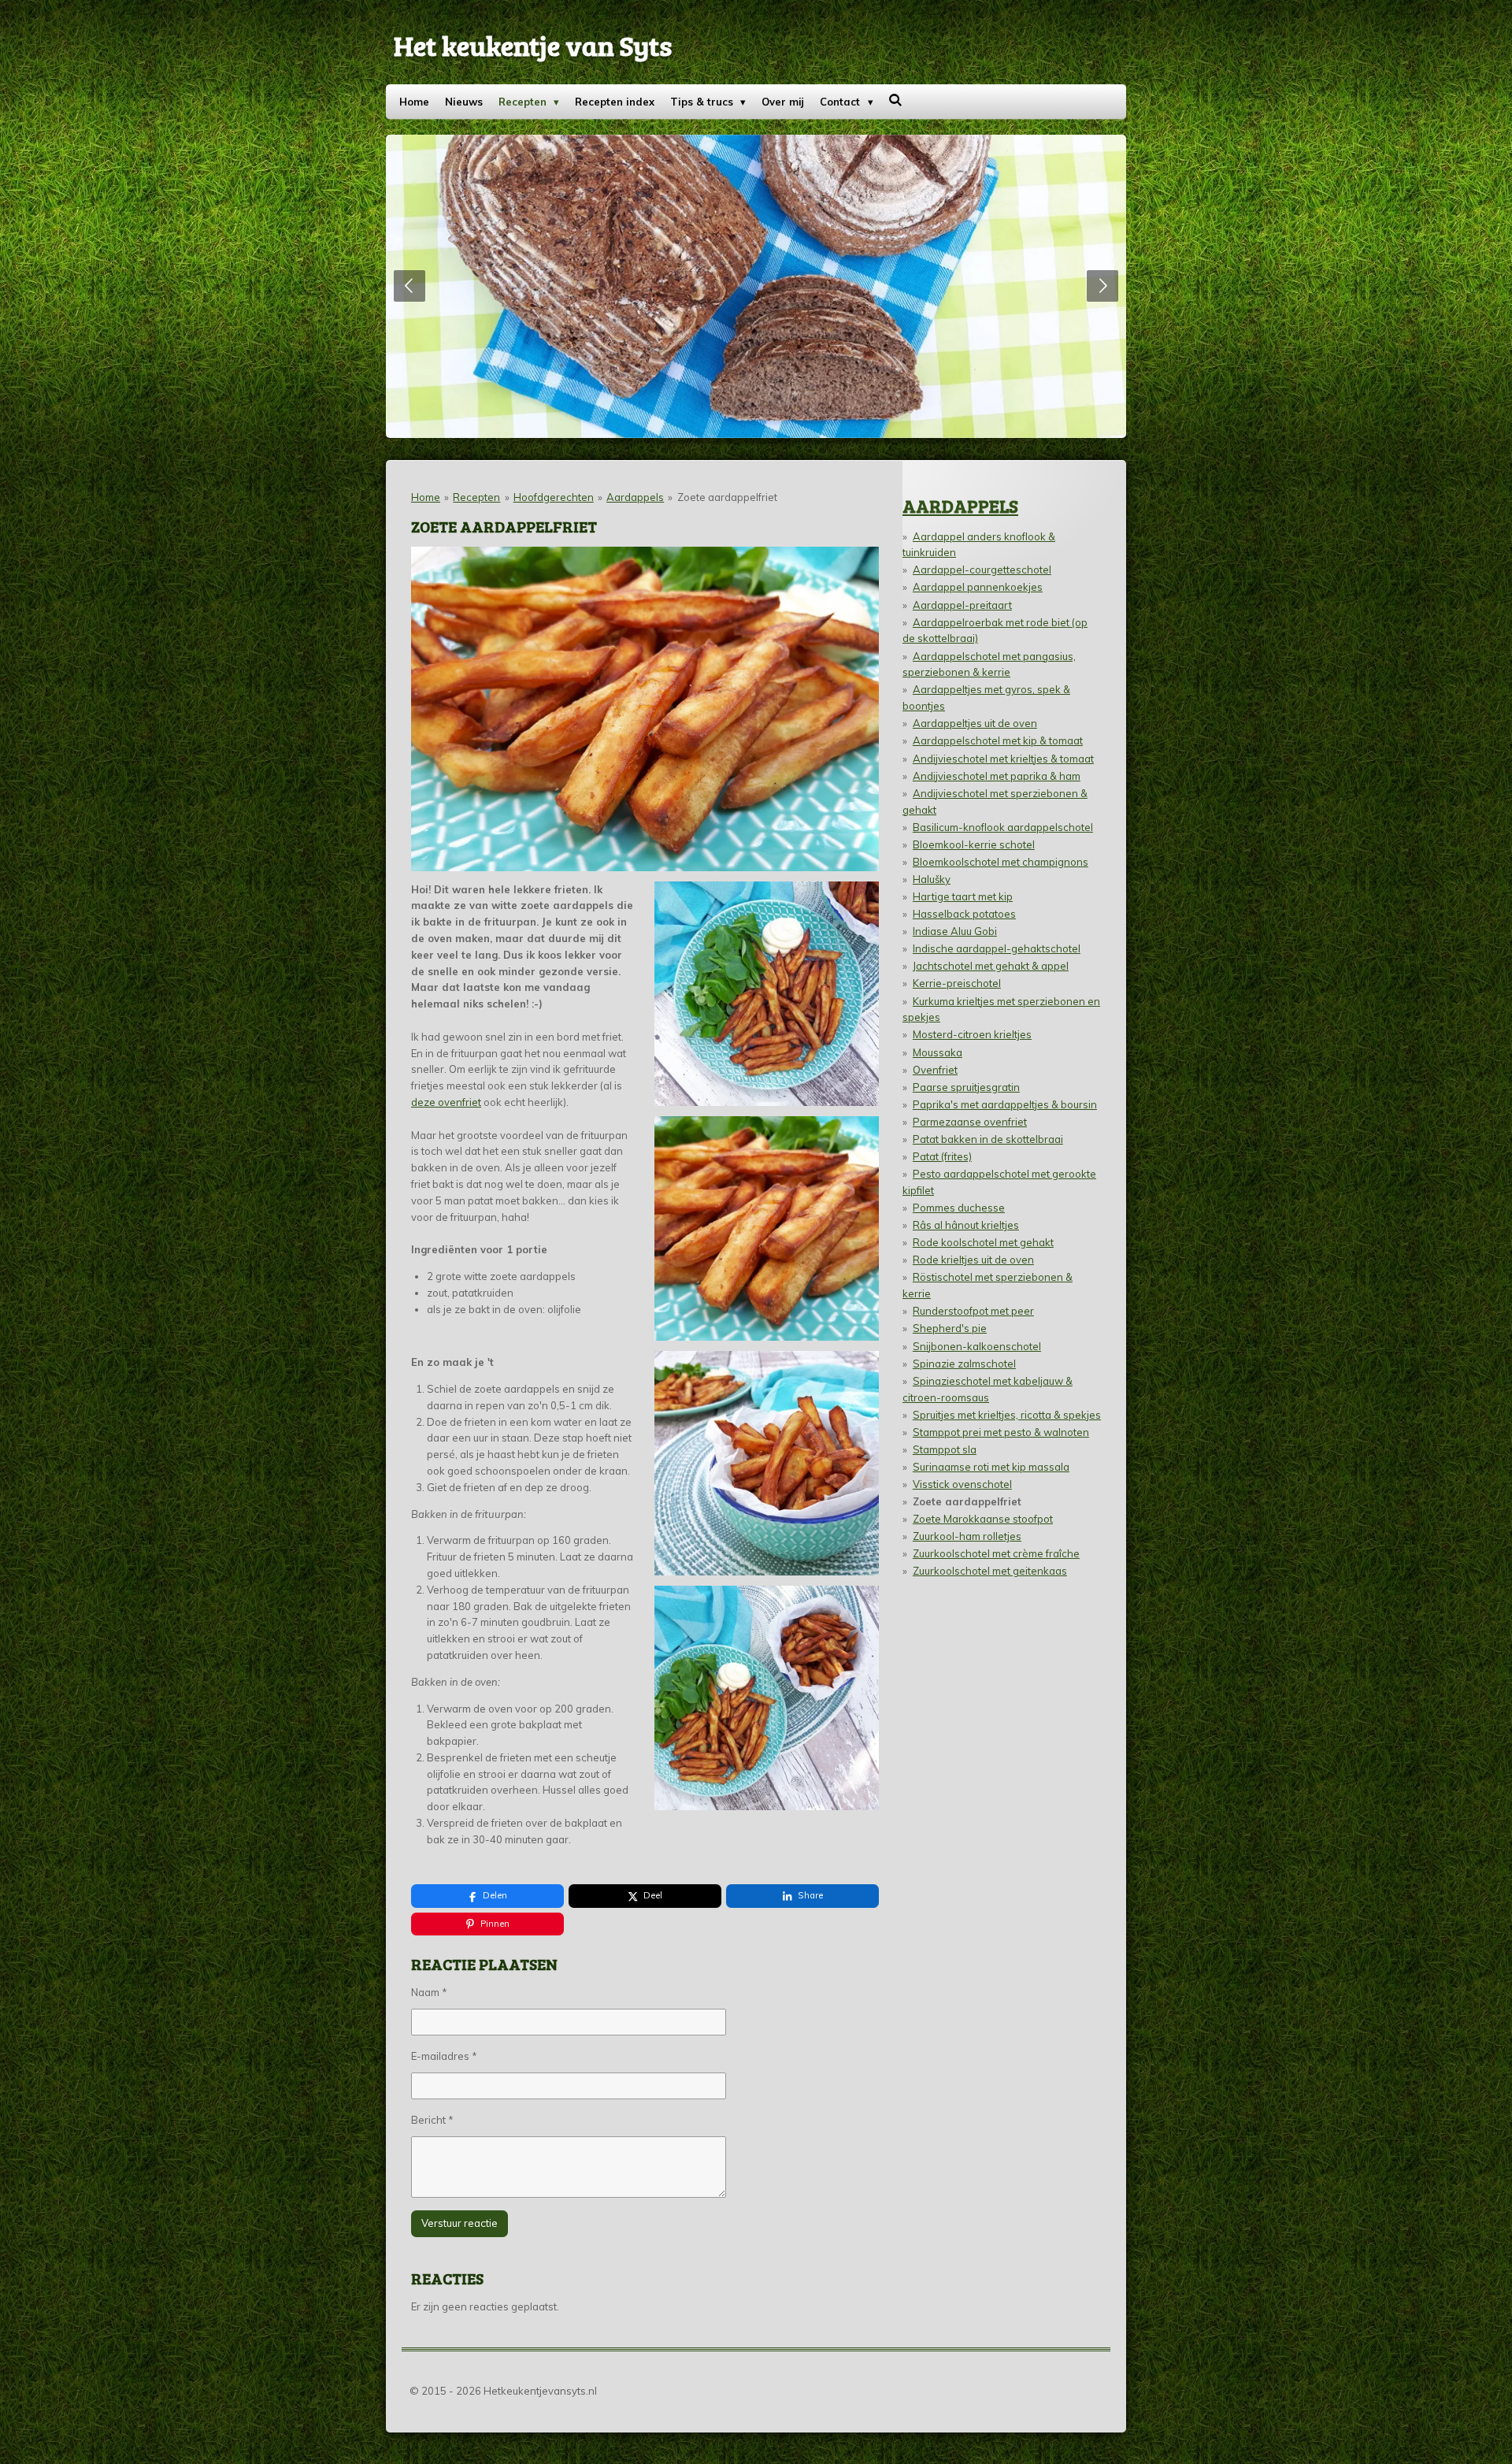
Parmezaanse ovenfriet (970, 1122)
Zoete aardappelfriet (727, 497)
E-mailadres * (444, 2056)
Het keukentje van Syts (533, 45)
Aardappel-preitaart (962, 605)
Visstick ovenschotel (962, 1484)
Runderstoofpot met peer (973, 1311)
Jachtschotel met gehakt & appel (991, 966)
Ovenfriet (935, 1070)
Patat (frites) (942, 1156)
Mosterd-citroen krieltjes (972, 1034)
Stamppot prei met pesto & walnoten (1001, 1432)
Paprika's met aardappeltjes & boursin (1005, 1104)
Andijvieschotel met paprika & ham (997, 776)
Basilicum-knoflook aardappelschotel (1003, 827)
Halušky (932, 879)
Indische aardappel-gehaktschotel (997, 948)
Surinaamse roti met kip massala (991, 1467)
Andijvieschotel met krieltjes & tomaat (1003, 759)
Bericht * (432, 2120)
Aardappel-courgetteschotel (982, 570)
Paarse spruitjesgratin (966, 1087)
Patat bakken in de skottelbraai (988, 1139)
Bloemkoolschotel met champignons (1001, 862)
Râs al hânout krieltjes (966, 1225)
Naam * (429, 1992)
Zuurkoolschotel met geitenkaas (990, 1571)
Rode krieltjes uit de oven (973, 1260)
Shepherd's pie (950, 1328)
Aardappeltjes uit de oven (975, 723)
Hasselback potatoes (964, 914)
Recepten (476, 497)
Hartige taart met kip (963, 896)
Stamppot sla (945, 1449)
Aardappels (635, 497)
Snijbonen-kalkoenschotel (977, 1346)
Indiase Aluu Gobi (955, 931)
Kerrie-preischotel (957, 983)
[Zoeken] (896, 100)
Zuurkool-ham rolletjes (967, 1536)
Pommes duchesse (959, 1208)
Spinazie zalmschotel (964, 1364)
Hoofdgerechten (554, 497)
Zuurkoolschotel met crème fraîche (996, 1553)
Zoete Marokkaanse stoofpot (983, 1519)
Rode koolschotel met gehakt (983, 1242)
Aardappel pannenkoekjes (978, 587)
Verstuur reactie (460, 2223)
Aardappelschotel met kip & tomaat (998, 740)
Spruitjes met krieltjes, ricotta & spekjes (1007, 1415)
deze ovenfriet (446, 1102)
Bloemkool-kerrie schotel (974, 844)
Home (426, 497)
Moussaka (938, 1052)
